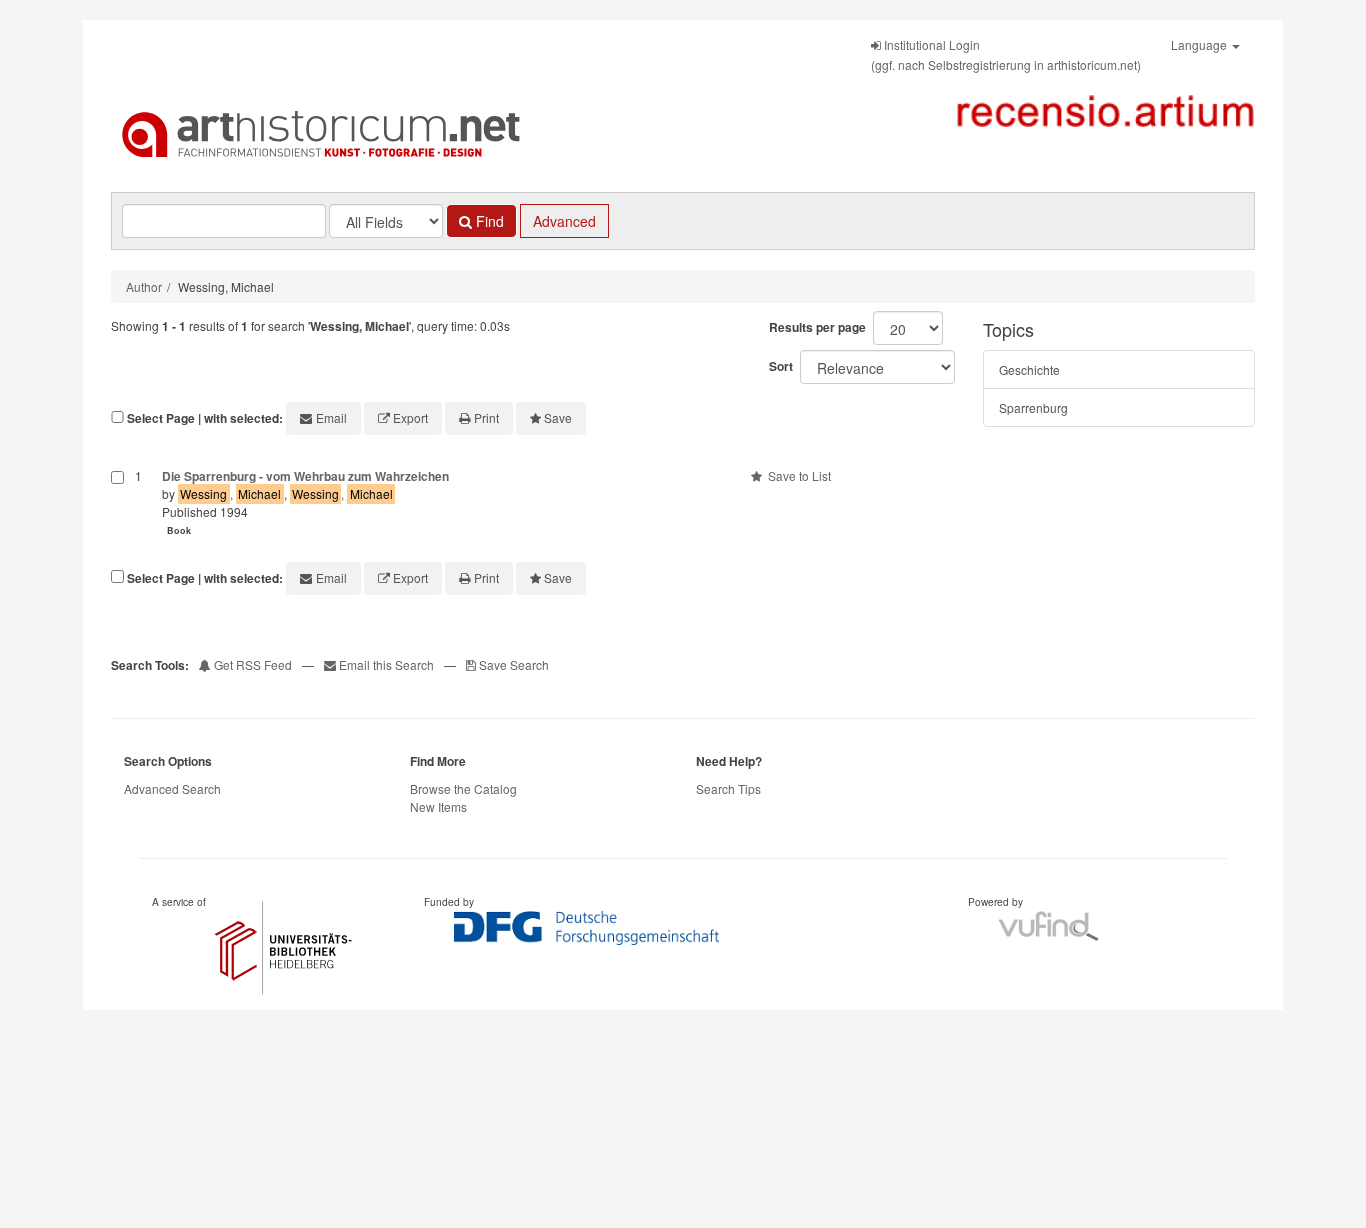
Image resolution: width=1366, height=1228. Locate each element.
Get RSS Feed (251, 664)
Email (331, 417)
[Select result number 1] (117, 505)
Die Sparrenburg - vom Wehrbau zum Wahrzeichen (305, 476)
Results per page (817, 327)
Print (486, 417)
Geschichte (1029, 369)
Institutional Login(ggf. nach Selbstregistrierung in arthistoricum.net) (1006, 54)
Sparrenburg (1033, 407)
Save (558, 417)
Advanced (564, 221)
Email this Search (386, 664)
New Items (438, 806)
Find (488, 221)
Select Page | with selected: (205, 418)
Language (1200, 44)
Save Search (512, 664)
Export (410, 417)
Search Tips (728, 788)
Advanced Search (172, 788)
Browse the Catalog (463, 788)
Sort (781, 366)
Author (144, 286)
